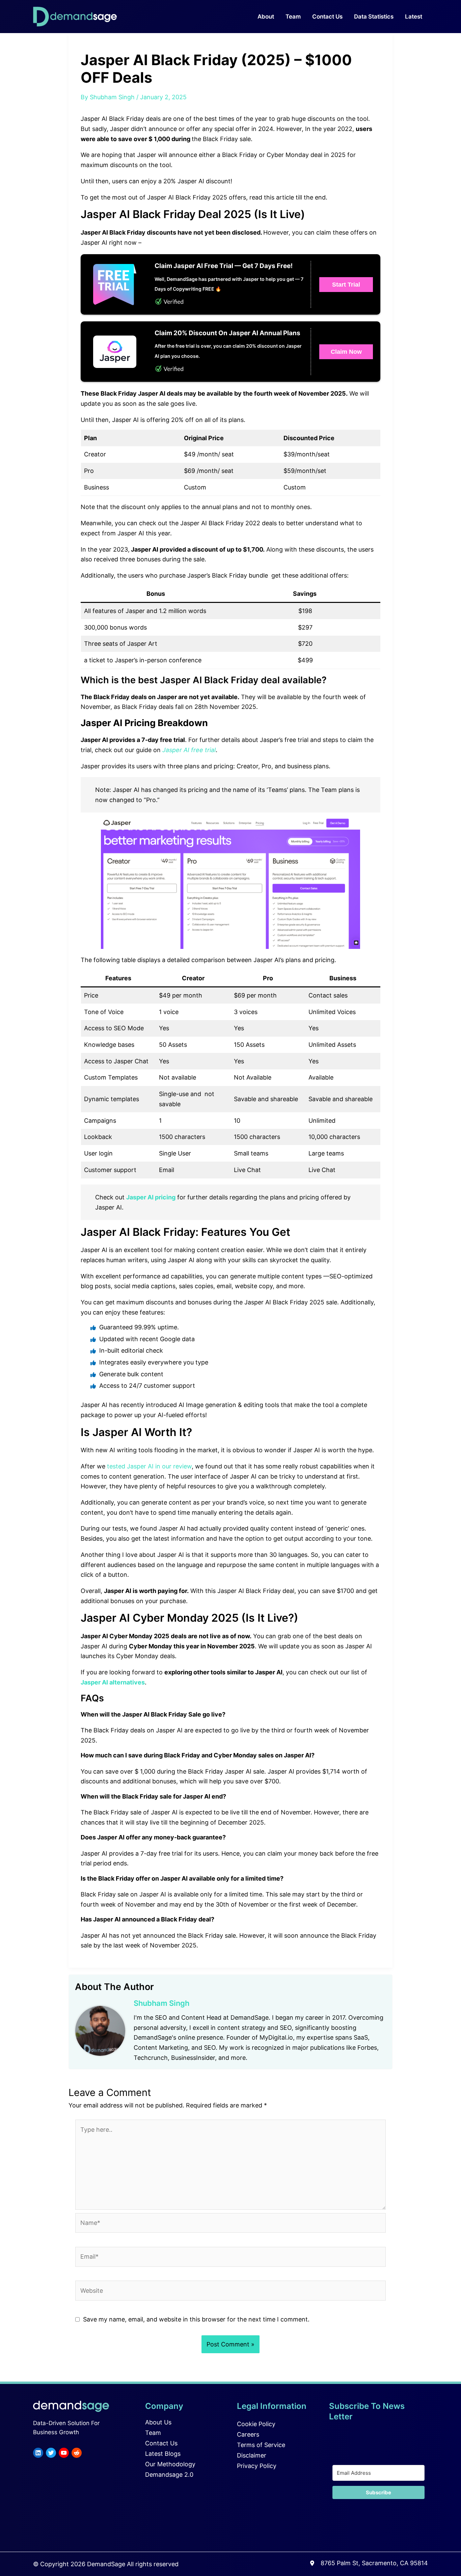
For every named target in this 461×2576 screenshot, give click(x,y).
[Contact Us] (161, 2443)
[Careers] (248, 2435)
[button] (346, 285)
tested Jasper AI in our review (149, 1466)
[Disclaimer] (252, 2455)
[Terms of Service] (261, 2445)
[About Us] (158, 2422)
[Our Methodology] (170, 2464)
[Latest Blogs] (163, 2454)
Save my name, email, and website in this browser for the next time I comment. (196, 2319)
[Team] (153, 2433)
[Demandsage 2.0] (169, 2475)
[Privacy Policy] (257, 2466)
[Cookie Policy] (256, 2424)
